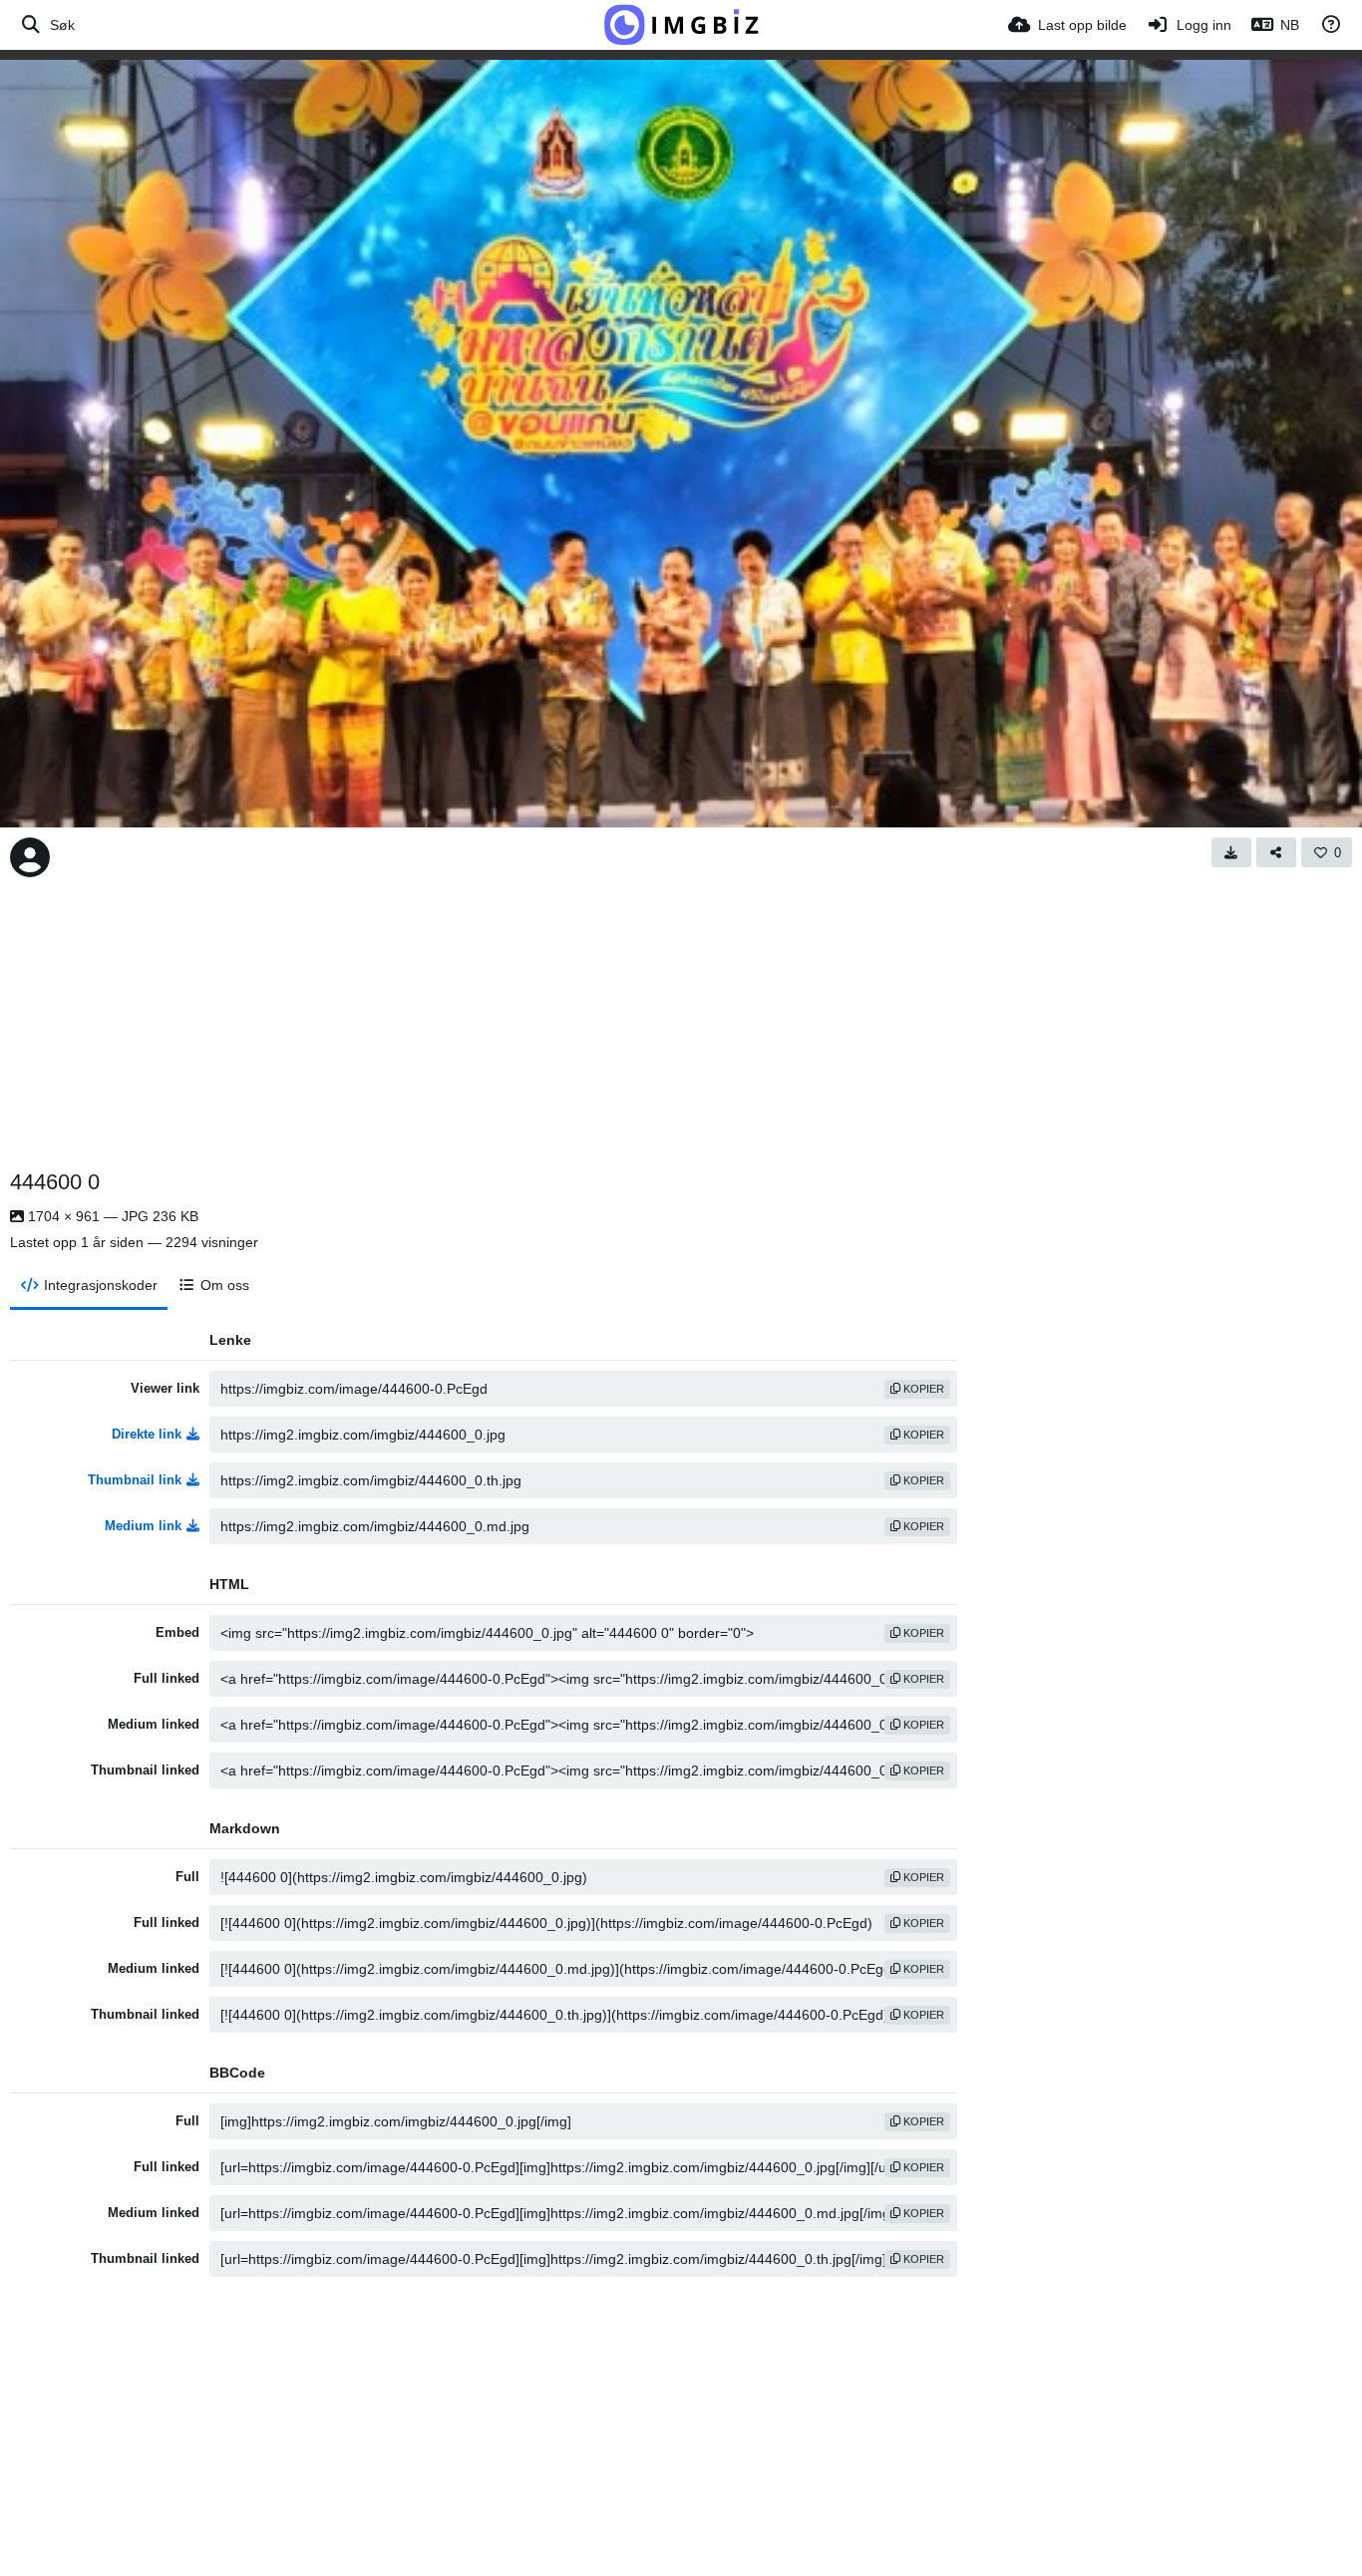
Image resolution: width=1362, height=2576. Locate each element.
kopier (922, 1389)
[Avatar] (30, 857)
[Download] (1231, 852)
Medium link (143, 1526)
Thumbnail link (135, 1480)
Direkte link (147, 1434)
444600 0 (55, 1182)
